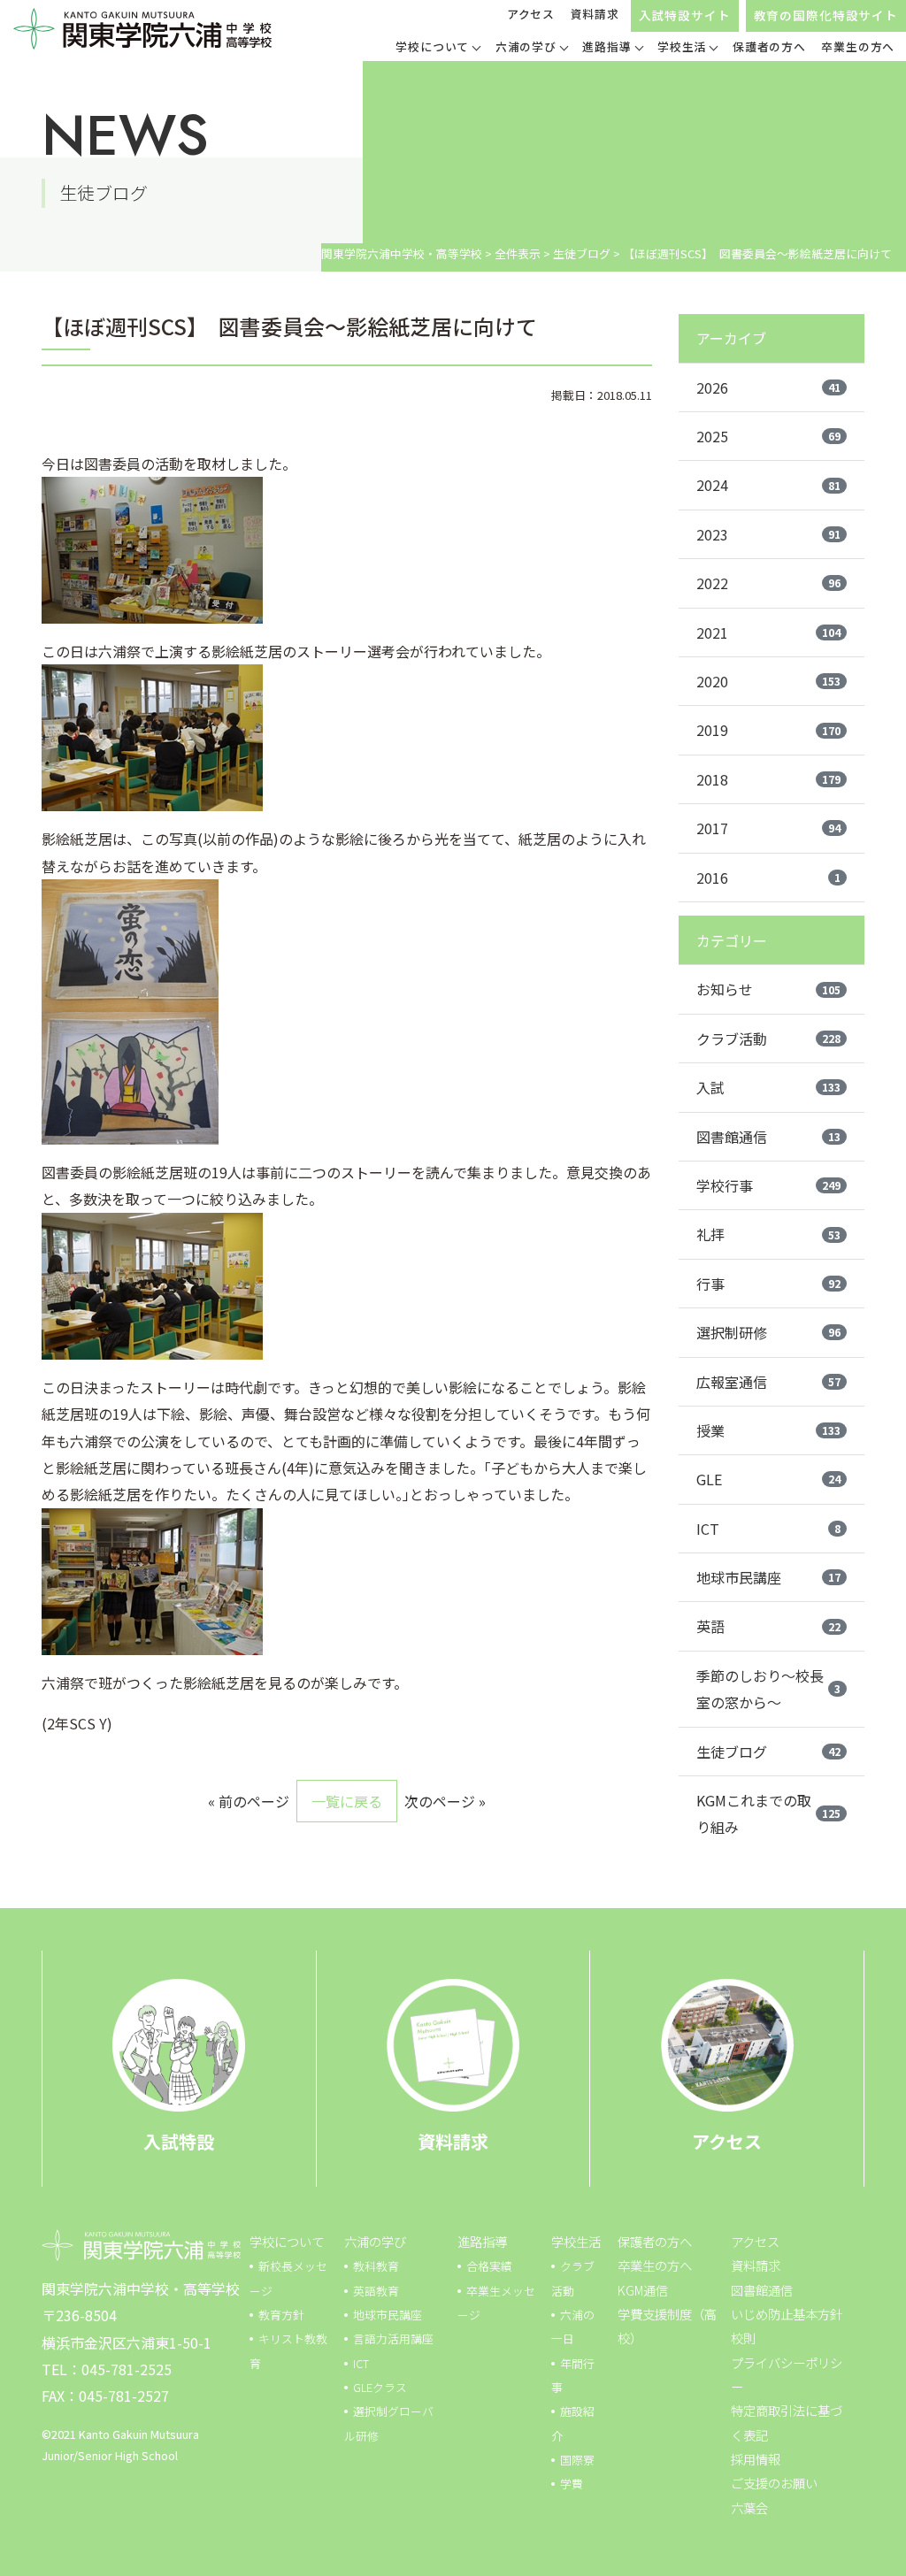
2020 (768, 681)
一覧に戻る (347, 1801)
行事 (768, 1284)
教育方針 (281, 2315)
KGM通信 (643, 2290)
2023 (768, 534)
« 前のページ (249, 1801)
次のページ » (445, 1801)
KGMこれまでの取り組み (768, 1813)
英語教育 (376, 2291)
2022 (768, 583)
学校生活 (576, 2241)
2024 (768, 485)
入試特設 (179, 2141)
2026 (768, 387)
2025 (768, 436)
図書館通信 (768, 1137)
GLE (768, 1479)
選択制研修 (768, 1332)
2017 (768, 828)
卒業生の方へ (655, 2265)
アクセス (531, 14)
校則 (743, 2338)
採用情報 (756, 2459)
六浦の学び (375, 2241)
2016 (768, 878)
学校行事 (768, 1185)
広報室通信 (768, 1382)
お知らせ (768, 989)
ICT (768, 1529)
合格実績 (489, 2266)
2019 (768, 730)
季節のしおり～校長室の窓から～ (768, 1689)
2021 (768, 632)
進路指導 (482, 2241)
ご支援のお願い (774, 2483)
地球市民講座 (768, 1577)
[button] (438, 49)
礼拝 (768, 1234)
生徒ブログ (768, 1752)
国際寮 (577, 2460)
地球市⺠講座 (388, 2315)
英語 (768, 1626)
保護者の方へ (655, 2241)
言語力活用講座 (393, 2338)
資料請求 (595, 14)
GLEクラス (380, 2387)
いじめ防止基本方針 (787, 2314)
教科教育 (376, 2266)
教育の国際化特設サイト (826, 15)
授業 (768, 1430)
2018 (768, 779)
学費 (572, 2484)
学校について (287, 2241)
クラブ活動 (768, 1039)
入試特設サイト (685, 15)
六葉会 (749, 2507)
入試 (768, 1087)
